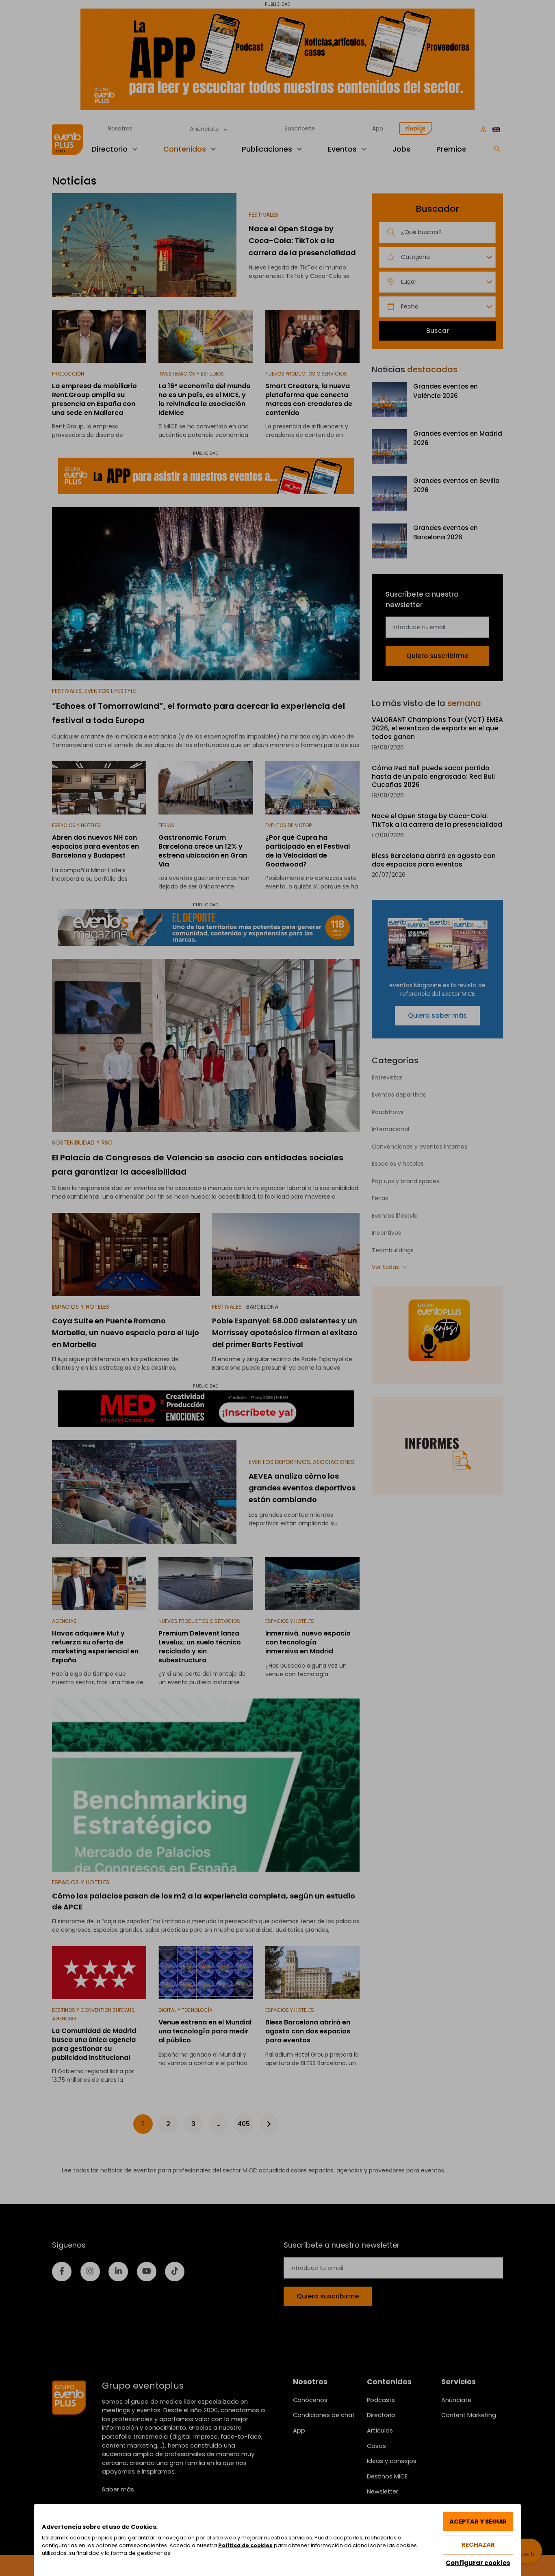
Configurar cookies (478, 2563)
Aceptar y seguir (478, 2522)
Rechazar (478, 2545)
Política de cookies (245, 2545)
